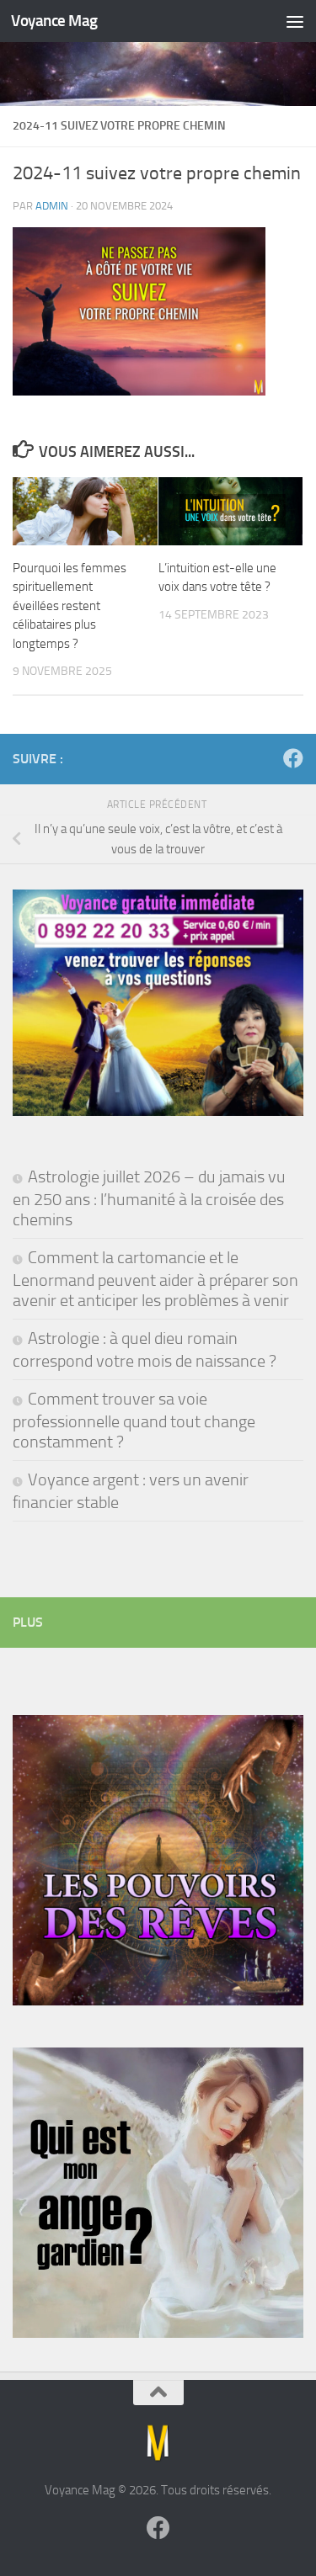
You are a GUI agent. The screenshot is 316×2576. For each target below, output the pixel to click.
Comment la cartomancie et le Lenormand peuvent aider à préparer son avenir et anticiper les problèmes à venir (155, 1279)
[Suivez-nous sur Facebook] (293, 758)
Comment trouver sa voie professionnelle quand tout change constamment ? (134, 1420)
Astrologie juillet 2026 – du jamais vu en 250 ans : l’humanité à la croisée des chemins (149, 1198)
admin (52, 206)
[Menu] (295, 21)
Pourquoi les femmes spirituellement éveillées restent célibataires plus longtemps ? (70, 606)
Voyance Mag (54, 21)
